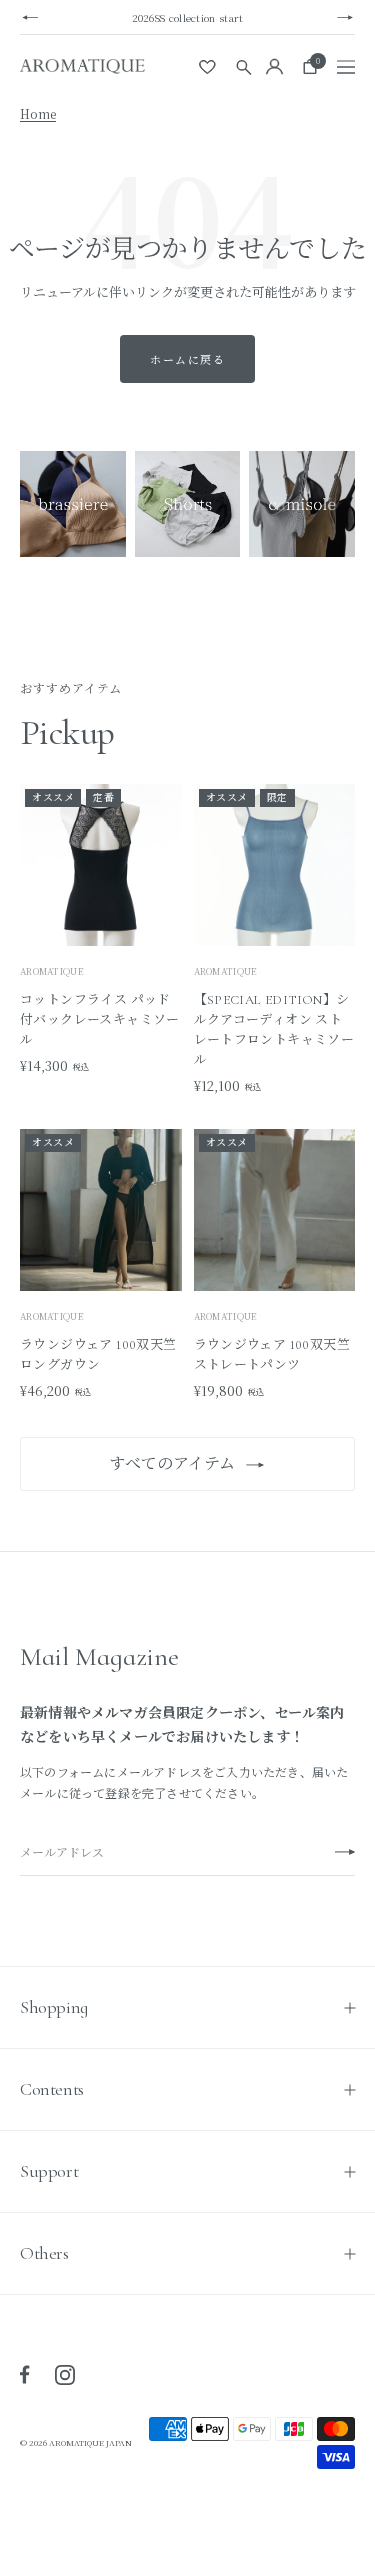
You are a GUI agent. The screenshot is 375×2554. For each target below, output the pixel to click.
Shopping (54, 2007)
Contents (52, 2089)
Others (44, 2253)
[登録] (345, 1852)
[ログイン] (274, 66)
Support (49, 2171)
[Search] (244, 66)
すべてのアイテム (172, 1464)
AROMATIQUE (52, 971)
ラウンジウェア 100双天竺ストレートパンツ (272, 1355)
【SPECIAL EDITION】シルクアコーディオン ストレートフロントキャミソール (274, 1030)
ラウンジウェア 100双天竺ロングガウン (98, 1355)
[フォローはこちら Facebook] (25, 2375)
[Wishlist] (208, 67)
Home (38, 113)
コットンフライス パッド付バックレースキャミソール (100, 1020)
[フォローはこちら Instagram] (65, 2375)
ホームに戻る (187, 359)
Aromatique (226, 971)
